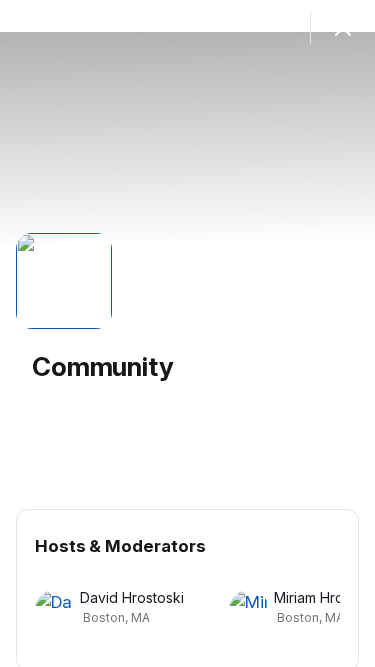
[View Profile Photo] (64, 281)
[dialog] (187, 333)
